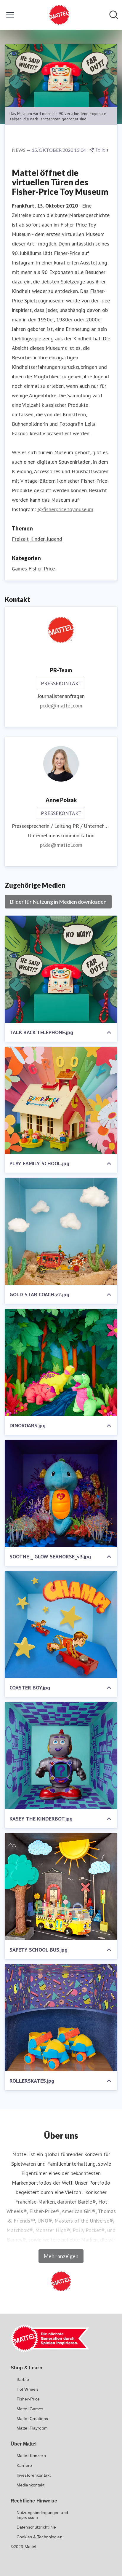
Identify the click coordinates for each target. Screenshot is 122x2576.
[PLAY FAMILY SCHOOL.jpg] (61, 1100)
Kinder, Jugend (46, 539)
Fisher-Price (42, 569)
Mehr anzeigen (61, 2256)
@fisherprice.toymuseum (65, 509)
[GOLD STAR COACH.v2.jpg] (61, 1231)
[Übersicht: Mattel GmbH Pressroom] (59, 15)
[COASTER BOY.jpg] (61, 1625)
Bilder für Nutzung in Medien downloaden (58, 902)
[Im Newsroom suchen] (114, 15)
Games (19, 569)
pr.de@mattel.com (61, 706)
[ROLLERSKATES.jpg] (61, 2018)
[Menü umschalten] (10, 15)
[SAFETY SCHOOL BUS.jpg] (61, 1887)
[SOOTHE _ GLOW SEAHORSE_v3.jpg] (61, 1493)
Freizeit (20, 539)
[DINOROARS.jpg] (61, 1362)
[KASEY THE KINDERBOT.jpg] (61, 1756)
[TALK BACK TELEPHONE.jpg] (61, 969)
